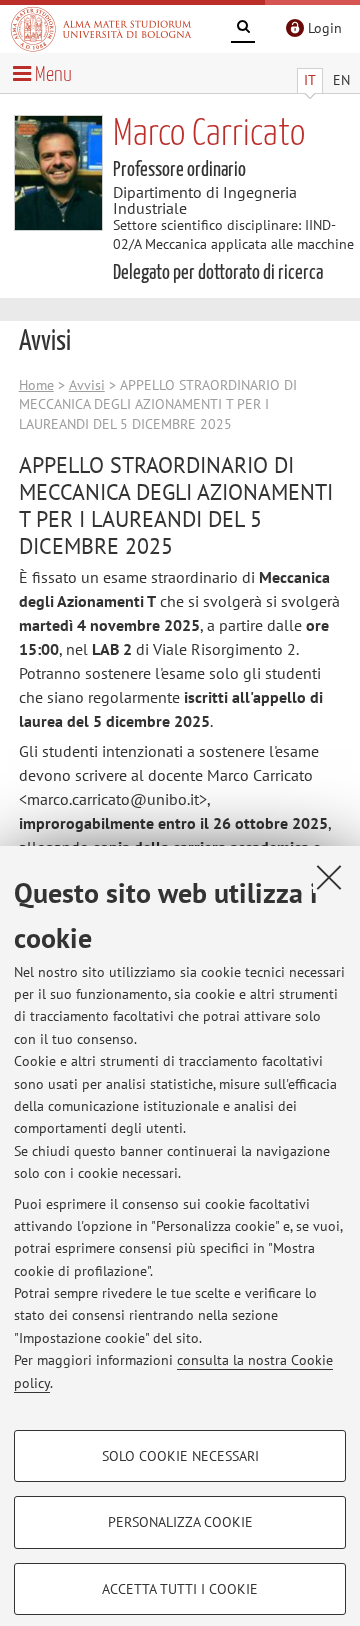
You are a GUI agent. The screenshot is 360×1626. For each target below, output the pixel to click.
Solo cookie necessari (180, 1456)
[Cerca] (243, 30)
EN (341, 80)
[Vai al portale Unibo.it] (101, 29)
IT (310, 80)
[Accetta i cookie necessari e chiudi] (329, 877)
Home (36, 385)
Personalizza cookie (180, 1522)
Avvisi (87, 385)
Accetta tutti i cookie (180, 1589)
